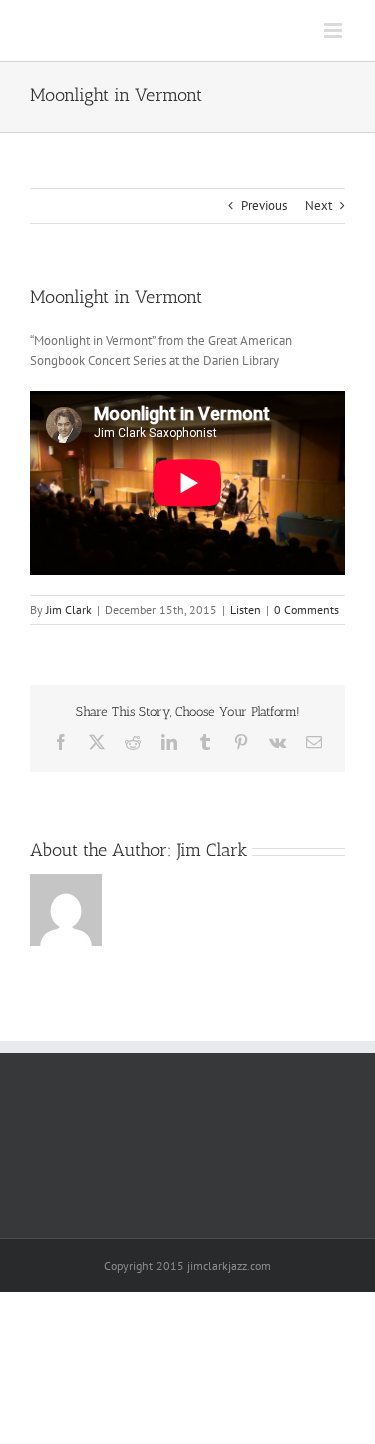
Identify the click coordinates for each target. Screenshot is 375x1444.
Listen (245, 609)
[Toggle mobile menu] (334, 30)
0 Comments (306, 609)
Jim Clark (69, 609)
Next (318, 205)
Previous (264, 205)
